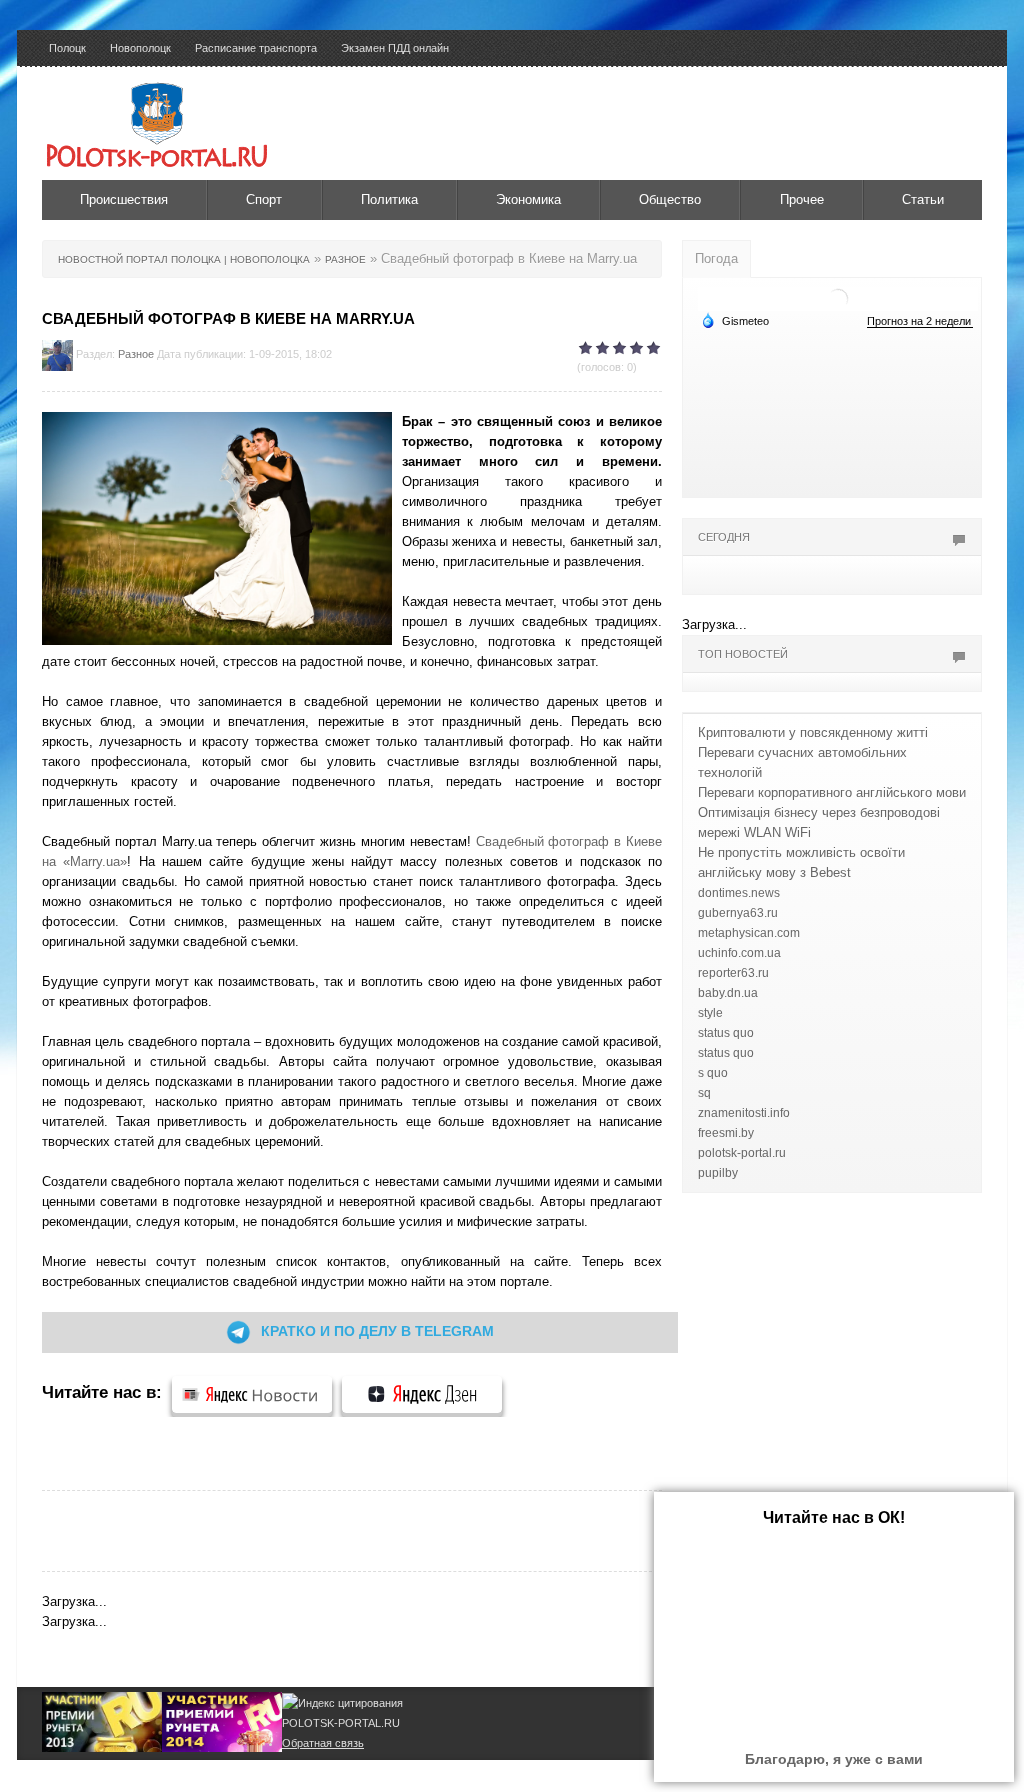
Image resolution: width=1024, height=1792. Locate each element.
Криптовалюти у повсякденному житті (813, 732)
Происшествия (124, 199)
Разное (136, 354)
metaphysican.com (749, 933)
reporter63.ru (733, 973)
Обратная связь (323, 1743)
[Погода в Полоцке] (838, 297)
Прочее (802, 199)
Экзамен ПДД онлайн (395, 48)
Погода (716, 258)
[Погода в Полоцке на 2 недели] (920, 321)
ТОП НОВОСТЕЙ (743, 654)
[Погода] (735, 320)
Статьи (923, 199)
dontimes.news (739, 893)
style (710, 1013)
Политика (389, 199)
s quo (713, 1073)
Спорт (264, 199)
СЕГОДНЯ (724, 537)
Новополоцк (140, 48)
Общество (670, 199)
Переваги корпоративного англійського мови (832, 792)
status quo (726, 1033)
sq (704, 1093)
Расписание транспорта (256, 48)
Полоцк (67, 48)
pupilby (718, 1173)
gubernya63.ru (738, 913)
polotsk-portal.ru (742, 1153)
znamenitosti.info (744, 1113)
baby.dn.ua (728, 993)
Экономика (528, 199)
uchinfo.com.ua (739, 953)
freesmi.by (726, 1133)
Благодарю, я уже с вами (834, 1759)
